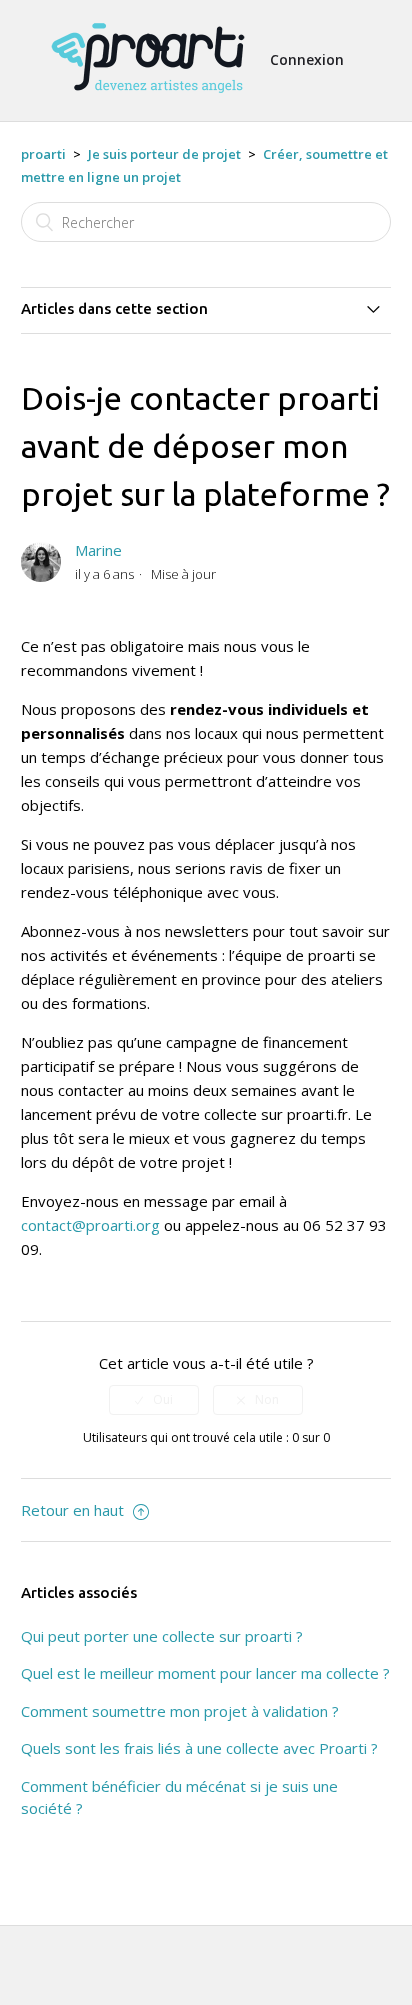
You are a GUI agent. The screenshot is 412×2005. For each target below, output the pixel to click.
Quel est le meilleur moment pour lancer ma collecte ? (205, 1673)
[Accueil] (148, 102)
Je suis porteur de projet (164, 154)
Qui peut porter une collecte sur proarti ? (162, 1636)
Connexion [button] (307, 59)
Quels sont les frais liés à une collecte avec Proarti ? (199, 1748)
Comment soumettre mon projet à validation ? (180, 1711)
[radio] (154, 1400)
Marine (98, 550)
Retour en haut (74, 1510)
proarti (43, 154)
